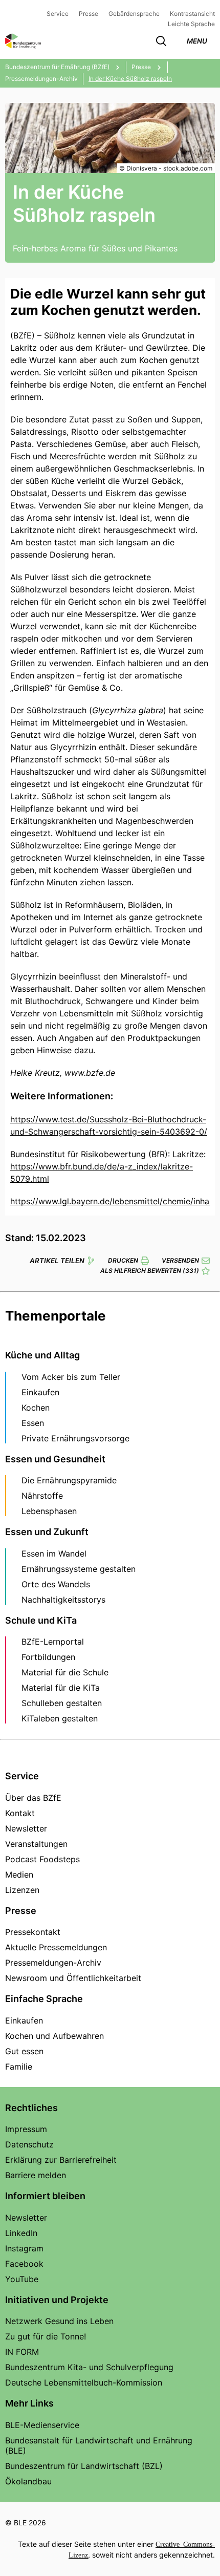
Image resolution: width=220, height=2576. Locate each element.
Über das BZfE (33, 1798)
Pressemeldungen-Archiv (53, 1963)
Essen (33, 1423)
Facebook (24, 2264)
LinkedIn (21, 2233)
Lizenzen (22, 1890)
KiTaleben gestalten (60, 1718)
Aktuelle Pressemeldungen (56, 1947)
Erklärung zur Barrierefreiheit (61, 2160)
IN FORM (22, 2352)
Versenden (180, 1260)
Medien (19, 1875)
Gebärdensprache (134, 14)
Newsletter (26, 1828)
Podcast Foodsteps (42, 1859)
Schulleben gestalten (62, 1703)
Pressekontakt (33, 1932)
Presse (89, 14)
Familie (19, 2067)
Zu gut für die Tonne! (46, 2336)
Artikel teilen (57, 1261)
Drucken (123, 1260)
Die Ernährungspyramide (69, 1480)
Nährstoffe (42, 1496)
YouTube (22, 2279)
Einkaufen (40, 1392)
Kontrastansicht (192, 14)
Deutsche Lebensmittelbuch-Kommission (84, 2382)
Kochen (36, 1408)
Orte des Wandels (56, 1584)
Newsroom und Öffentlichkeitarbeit (73, 1978)
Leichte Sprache (191, 24)
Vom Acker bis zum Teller (71, 1377)
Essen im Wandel (54, 1553)
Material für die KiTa (61, 1688)
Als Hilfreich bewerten (150, 1271)
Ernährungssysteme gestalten (79, 1569)
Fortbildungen (48, 1657)
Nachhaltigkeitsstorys (63, 1600)
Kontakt (20, 1813)
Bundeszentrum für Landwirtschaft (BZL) (84, 2466)
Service (58, 14)
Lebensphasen (49, 1511)
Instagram (24, 2248)
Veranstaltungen (36, 1844)
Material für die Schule (65, 1672)
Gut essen (24, 2051)
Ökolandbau (28, 2481)
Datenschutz (29, 2144)
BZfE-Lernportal (53, 1642)
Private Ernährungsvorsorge (75, 1438)
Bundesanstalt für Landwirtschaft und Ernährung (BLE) (99, 2445)
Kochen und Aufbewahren (54, 2036)
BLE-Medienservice (42, 2425)
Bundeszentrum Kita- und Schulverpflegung (89, 2367)
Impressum (26, 2129)
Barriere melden (36, 2175)
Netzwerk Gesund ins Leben (59, 2321)
